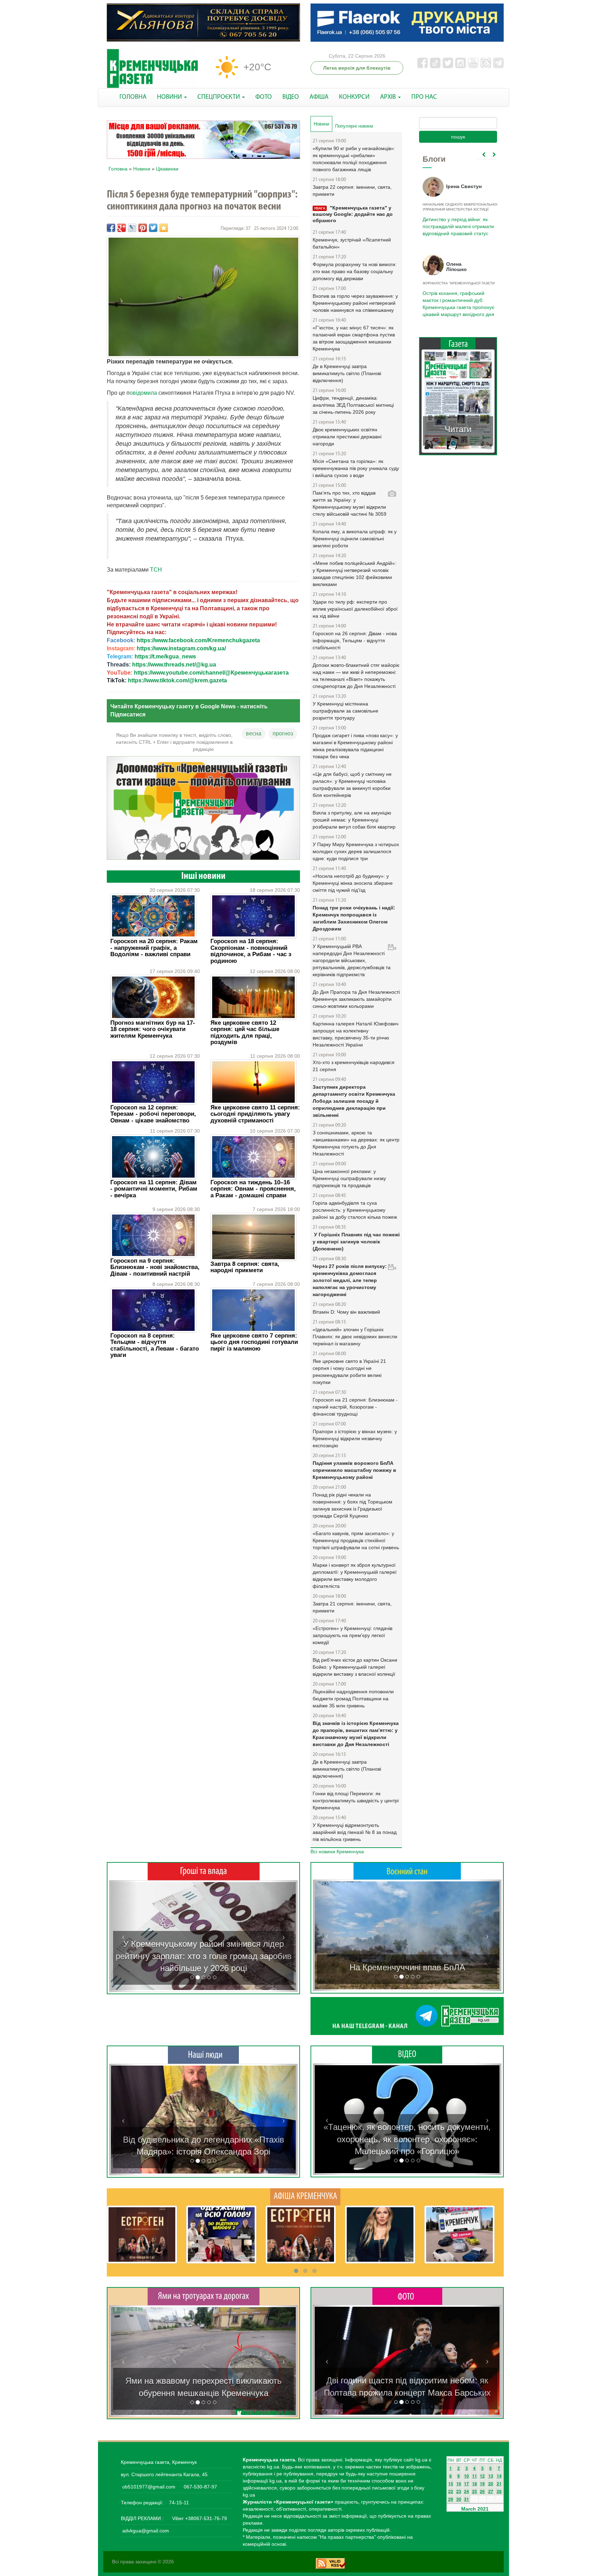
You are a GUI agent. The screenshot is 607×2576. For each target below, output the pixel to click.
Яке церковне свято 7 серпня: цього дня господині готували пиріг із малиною (254, 1342)
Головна (118, 169)
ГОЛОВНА (133, 97)
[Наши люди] (203, 2055)
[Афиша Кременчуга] (305, 2196)
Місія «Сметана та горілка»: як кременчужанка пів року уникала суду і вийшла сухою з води (356, 468)
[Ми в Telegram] (407, 2016)
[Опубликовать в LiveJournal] (132, 228)
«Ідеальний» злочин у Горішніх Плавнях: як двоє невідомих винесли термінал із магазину (355, 1337)
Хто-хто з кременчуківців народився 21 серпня (354, 1066)
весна (254, 733)
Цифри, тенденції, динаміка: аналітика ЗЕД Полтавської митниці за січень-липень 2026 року (353, 405)
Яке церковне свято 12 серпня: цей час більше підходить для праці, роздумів (245, 1032)
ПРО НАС (424, 97)
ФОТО (264, 97)
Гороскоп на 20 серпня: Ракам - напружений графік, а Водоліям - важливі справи (154, 948)
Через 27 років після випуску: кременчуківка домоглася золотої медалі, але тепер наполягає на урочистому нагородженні (350, 1280)
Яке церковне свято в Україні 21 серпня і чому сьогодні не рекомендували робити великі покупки (349, 1372)
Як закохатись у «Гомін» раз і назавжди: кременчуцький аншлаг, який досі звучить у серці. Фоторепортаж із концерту (407, 2381)
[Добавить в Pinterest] (143, 228)
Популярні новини (354, 126)
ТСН (156, 570)
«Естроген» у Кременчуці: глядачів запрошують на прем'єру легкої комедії (353, 1635)
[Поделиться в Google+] (122, 228)
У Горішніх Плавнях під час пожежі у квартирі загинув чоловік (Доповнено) (356, 1242)
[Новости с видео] (407, 2054)
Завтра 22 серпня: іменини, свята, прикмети (352, 191)
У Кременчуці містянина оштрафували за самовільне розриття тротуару (345, 711)
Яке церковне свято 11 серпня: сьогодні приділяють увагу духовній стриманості (255, 1114)
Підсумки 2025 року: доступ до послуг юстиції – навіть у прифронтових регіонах (458, 300)
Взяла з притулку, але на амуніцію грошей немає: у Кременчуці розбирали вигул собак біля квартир (354, 820)
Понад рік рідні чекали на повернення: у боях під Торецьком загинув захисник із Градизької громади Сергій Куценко (353, 1505)
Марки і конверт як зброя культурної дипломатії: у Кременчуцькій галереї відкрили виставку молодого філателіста (355, 1576)
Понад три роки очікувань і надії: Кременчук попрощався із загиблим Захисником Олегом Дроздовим (354, 918)
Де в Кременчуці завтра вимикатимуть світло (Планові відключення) (347, 373)
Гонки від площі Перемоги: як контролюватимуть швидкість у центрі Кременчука (356, 1801)
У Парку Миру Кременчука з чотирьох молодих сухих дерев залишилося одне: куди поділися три (356, 851)
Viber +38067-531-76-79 (199, 2518)
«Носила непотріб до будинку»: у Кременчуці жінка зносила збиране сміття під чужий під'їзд (353, 883)
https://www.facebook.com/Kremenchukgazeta (198, 640)
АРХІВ (389, 97)
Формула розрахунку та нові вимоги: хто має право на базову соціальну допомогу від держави (355, 271)
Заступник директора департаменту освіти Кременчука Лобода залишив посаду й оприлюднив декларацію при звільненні (354, 1101)
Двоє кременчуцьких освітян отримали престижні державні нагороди (347, 437)
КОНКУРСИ (354, 97)
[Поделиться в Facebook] (111, 228)
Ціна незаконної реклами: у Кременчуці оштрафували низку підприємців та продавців (349, 1178)
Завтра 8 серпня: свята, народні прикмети (245, 1267)
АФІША (319, 97)
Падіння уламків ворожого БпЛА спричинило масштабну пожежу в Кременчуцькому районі (354, 1470)
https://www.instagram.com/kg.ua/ (181, 648)
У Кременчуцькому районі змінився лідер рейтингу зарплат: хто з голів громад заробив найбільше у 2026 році (204, 1956)
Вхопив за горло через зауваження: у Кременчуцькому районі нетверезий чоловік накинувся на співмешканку (355, 303)
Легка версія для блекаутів (357, 68)
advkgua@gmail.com (146, 2531)
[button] (123, 1936)
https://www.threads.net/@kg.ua (174, 665)
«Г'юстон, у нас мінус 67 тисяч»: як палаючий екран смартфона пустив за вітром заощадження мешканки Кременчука (354, 338)
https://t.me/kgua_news (165, 656)
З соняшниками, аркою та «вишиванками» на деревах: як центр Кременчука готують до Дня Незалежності (356, 1143)
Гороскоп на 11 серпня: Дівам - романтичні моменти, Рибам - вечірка (154, 1189)
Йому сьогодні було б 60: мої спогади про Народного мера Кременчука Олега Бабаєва (456, 223)
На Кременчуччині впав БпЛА (407, 1967)
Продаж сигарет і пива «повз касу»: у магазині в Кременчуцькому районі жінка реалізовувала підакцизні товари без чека (355, 746)
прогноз (283, 733)
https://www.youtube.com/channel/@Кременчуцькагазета (211, 673)
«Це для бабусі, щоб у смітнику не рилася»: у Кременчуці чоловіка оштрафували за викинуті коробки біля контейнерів (352, 785)
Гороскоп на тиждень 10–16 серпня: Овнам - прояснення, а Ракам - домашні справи (253, 1189)
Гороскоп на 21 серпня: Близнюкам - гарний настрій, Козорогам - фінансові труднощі (355, 1407)
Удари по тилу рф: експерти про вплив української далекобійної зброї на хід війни (355, 609)
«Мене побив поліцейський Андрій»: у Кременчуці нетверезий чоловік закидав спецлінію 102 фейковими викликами (354, 574)
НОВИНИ (170, 97)
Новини (142, 169)
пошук (458, 137)
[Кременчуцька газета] (152, 69)
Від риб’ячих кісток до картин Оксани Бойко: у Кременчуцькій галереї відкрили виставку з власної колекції (355, 1667)
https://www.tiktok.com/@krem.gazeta (177, 680)
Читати (458, 422)
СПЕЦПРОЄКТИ (219, 97)
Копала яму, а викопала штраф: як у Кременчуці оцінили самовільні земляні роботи (355, 539)
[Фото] (407, 2296)
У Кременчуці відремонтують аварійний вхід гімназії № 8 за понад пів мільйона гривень (355, 1832)
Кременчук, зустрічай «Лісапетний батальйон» (352, 243)
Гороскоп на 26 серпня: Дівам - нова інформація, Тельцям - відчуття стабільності (355, 640)
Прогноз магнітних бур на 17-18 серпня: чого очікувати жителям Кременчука (153, 1029)
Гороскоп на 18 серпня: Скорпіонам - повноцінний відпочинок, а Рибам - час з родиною (251, 951)
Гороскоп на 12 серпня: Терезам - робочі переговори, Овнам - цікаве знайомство (153, 1114)
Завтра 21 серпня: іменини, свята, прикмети (352, 1607)
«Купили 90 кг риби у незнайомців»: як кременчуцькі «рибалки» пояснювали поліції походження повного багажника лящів (354, 159)
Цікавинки (167, 169)
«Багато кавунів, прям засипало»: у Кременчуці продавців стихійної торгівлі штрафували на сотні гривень (356, 1540)
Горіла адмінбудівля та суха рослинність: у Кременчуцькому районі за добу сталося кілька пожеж (355, 1210)
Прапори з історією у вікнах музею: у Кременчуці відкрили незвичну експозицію (355, 1438)
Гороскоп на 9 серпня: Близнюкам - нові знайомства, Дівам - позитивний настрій (155, 1267)
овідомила (144, 393)
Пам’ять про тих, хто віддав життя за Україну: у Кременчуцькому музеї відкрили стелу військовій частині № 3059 (350, 503)
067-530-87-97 (200, 2487)
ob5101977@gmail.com (149, 2487)
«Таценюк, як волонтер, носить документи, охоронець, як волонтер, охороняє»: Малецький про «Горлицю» (407, 2139)
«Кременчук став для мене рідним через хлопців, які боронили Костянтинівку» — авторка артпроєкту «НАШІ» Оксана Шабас (203, 2139)
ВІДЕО (291, 97)
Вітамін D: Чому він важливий (346, 1312)
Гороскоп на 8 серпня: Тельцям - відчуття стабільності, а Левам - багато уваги (155, 1345)
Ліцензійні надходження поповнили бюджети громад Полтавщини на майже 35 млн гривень (353, 1699)
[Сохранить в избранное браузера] (164, 228)
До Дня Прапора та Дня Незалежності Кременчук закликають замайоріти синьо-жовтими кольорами (356, 999)
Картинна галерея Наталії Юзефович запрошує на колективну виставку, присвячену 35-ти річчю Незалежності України (355, 1034)
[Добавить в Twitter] (153, 228)
